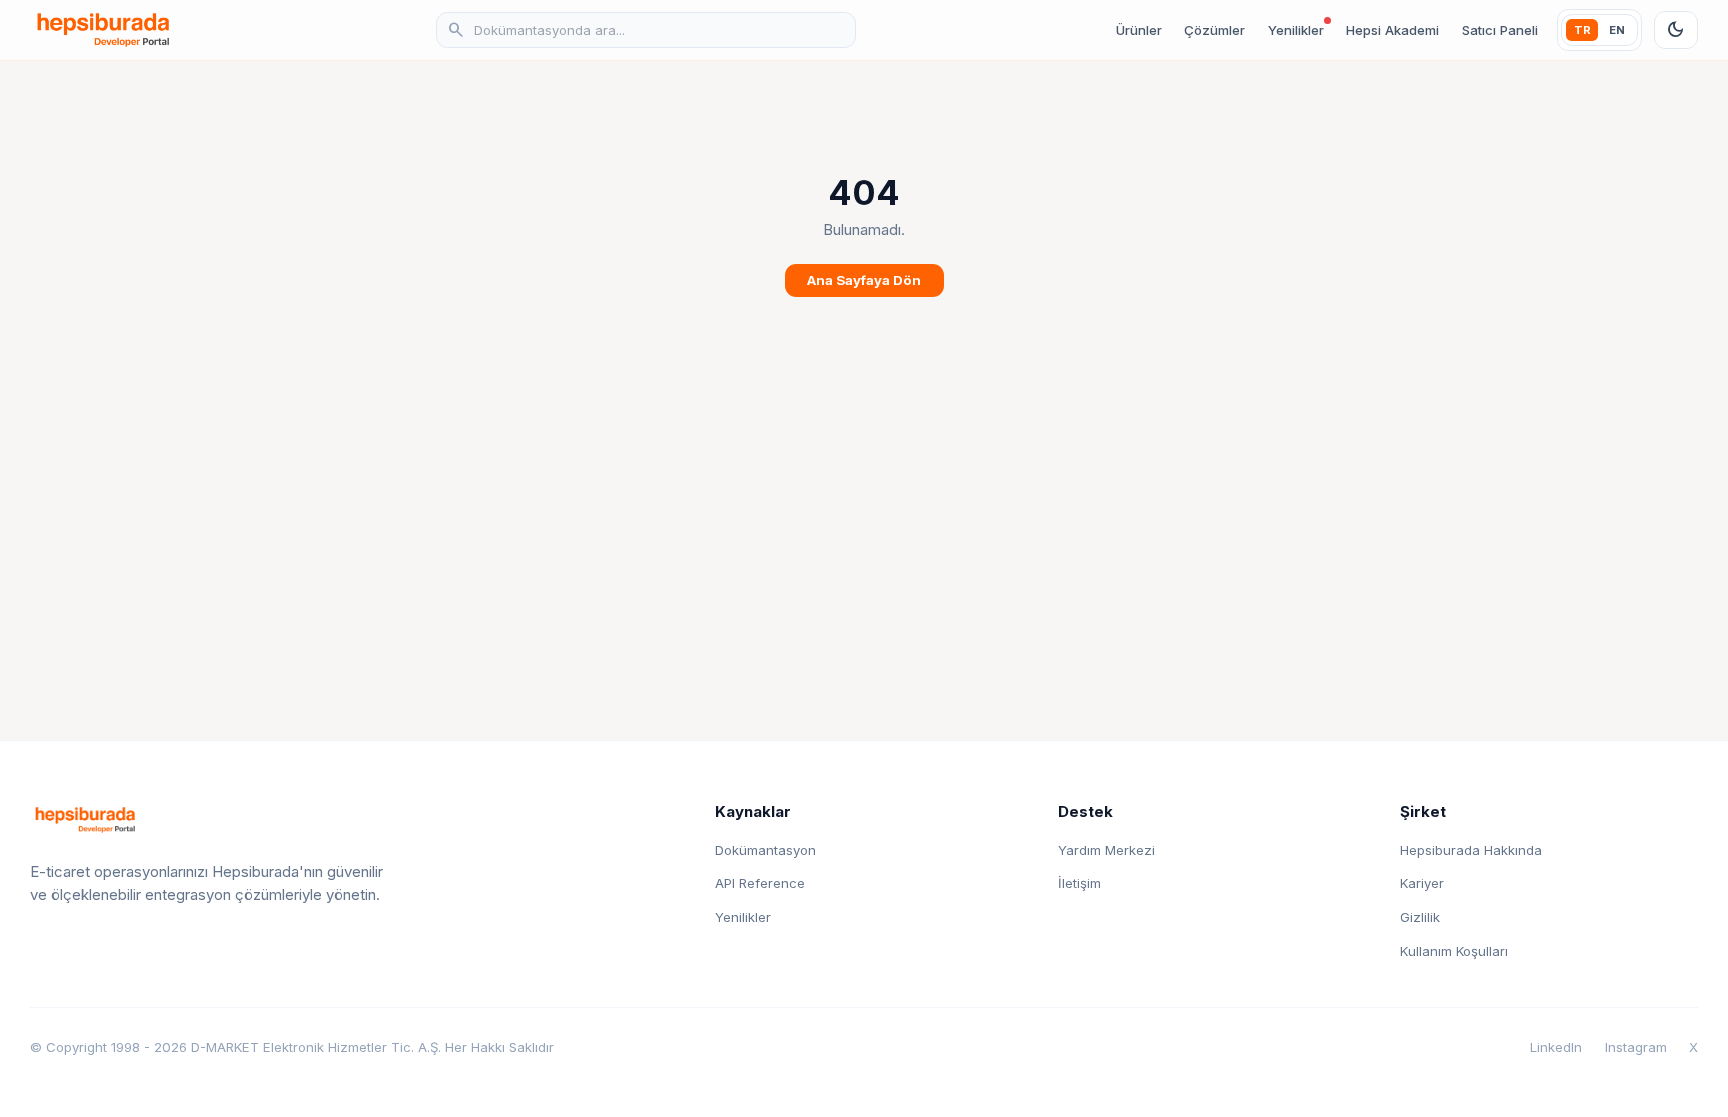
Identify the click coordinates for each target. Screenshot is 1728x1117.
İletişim (1079, 883)
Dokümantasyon (765, 850)
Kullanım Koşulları (1454, 951)
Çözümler (1214, 30)
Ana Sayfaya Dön (864, 280)
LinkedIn (1556, 1047)
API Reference (760, 883)
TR (1582, 30)
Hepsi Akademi (1392, 30)
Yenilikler (1296, 30)
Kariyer (1422, 883)
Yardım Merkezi (1106, 850)
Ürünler (1139, 30)
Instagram (1636, 1047)
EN (1617, 30)
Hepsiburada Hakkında (1471, 850)
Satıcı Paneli (1500, 30)
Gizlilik (1420, 917)
